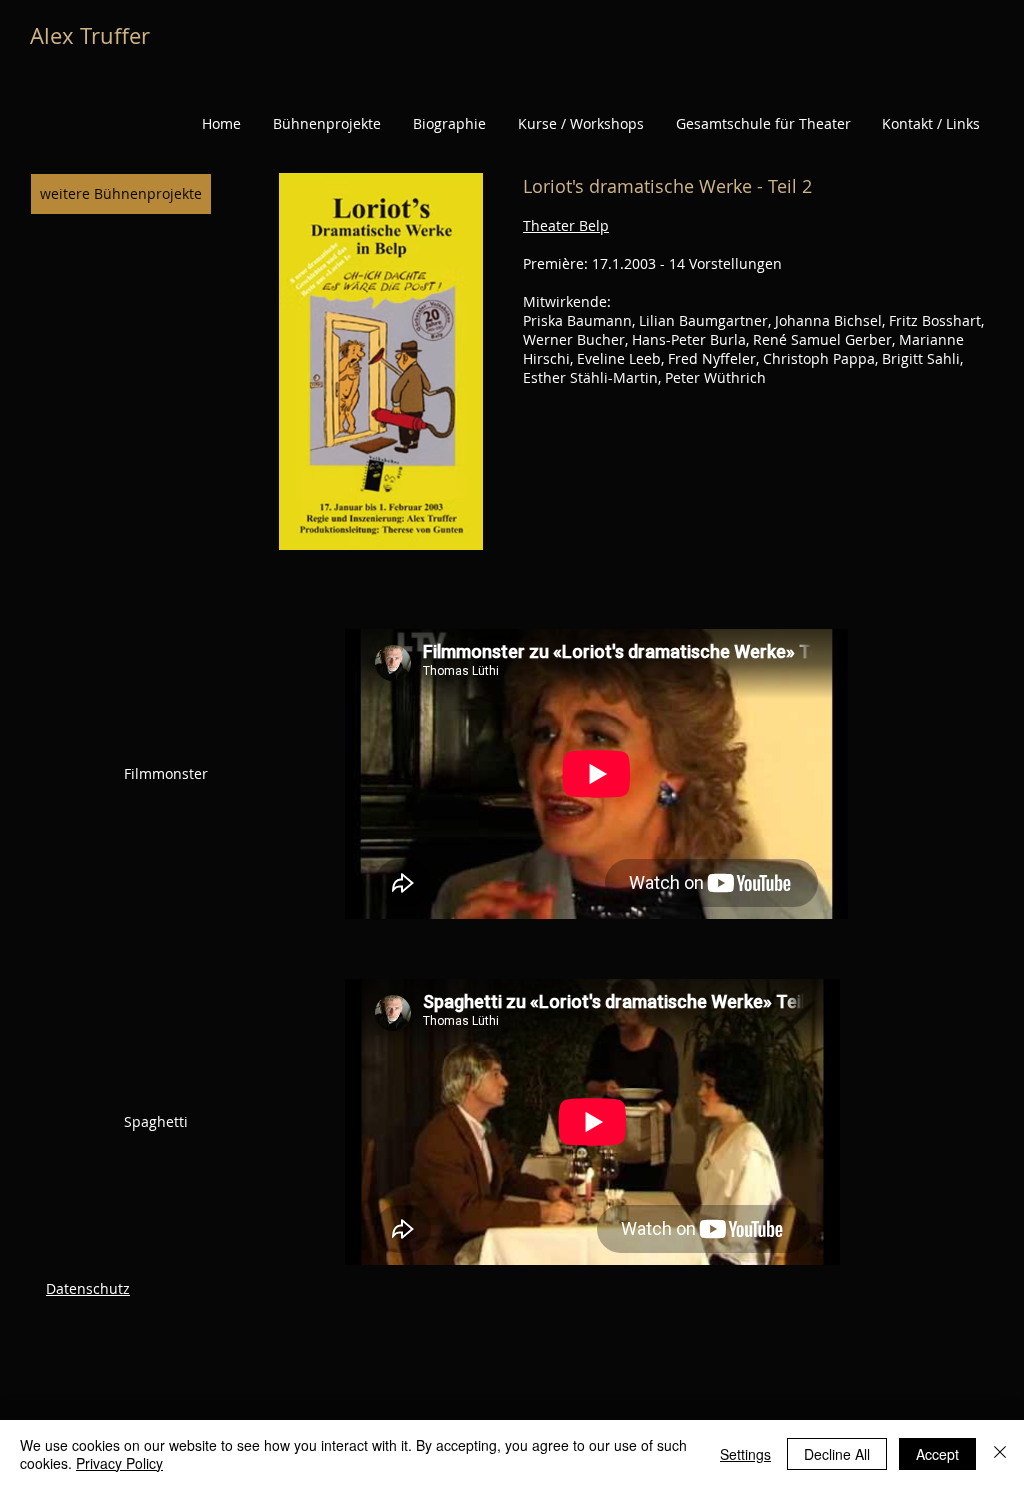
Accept (937, 1454)
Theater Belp (566, 225)
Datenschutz (88, 1288)
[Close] (1000, 1454)
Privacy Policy (119, 1463)
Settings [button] (745, 1454)
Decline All (837, 1454)
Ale (46, 35)
